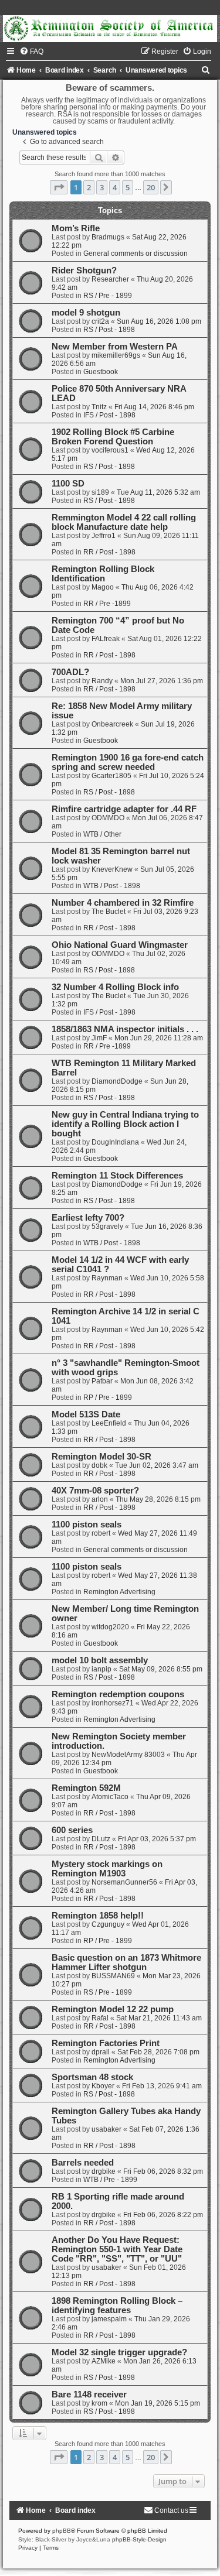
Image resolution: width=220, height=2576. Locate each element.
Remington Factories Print (106, 2043)
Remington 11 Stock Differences (117, 1176)
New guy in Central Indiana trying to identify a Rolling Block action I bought (125, 1124)
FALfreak (106, 639)
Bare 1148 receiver (89, 2395)
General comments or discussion (136, 254)
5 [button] (128, 187)
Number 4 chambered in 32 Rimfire (123, 903)
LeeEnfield (109, 1423)
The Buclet (109, 912)
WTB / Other (102, 834)
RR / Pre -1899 (107, 604)
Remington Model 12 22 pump (113, 2009)
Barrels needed (83, 2163)
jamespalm (109, 2319)
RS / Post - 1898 (109, 330)
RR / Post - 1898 (109, 552)
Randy (102, 681)
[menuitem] (31, 52)
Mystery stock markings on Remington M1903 (107, 1869)
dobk (99, 1465)
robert (101, 1533)
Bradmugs (108, 237)
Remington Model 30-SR (101, 1457)
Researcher (110, 279)
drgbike (104, 2171)
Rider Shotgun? (84, 270)
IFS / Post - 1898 (109, 415)
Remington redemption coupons (118, 1694)
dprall (101, 2052)
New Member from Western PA (115, 347)
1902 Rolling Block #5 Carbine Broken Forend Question (113, 437)
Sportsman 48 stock (92, 2077)
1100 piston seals (87, 1525)
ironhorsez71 (113, 1703)
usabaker (106, 2129)
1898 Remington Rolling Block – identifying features (117, 2306)
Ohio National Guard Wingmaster (120, 945)
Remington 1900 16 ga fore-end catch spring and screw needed (128, 762)
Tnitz (99, 407)
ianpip (101, 1669)
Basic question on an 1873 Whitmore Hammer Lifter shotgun (126, 1962)
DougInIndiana (115, 1142)
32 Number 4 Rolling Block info (115, 987)
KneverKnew (112, 869)
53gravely (107, 1227)
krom (99, 2403)
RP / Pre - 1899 (108, 1397)
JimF (99, 1038)
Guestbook (101, 372)
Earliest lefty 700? (88, 1218)
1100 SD (68, 484)
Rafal (100, 2018)
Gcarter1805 (111, 776)
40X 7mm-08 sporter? (95, 1491)
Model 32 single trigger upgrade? (119, 2352)
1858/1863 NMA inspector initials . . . (125, 1029)
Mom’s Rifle (76, 228)
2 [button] (89, 187)
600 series (72, 1830)
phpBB (62, 2531)
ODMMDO (108, 818)
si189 (100, 492)
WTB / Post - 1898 (112, 886)
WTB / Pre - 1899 (110, 2180)
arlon (100, 1499)
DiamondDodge (117, 1081)
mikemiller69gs (116, 355)
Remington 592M (86, 1788)
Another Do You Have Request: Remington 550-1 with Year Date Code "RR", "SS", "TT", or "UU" (117, 2249)
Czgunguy (108, 1924)
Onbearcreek (112, 724)
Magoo (103, 587)
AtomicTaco (110, 1797)
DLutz (101, 1839)
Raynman (107, 1278)
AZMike (104, 2361)
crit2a (100, 321)
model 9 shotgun (86, 313)
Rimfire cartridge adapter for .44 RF (124, 809)
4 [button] (115, 187)
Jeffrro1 (104, 536)
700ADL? (70, 672)
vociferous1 (110, 450)
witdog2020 (110, 1627)
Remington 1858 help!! (98, 1916)
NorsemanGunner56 (124, 1882)
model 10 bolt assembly (100, 1660)
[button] (59, 187)
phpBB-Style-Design (139, 2539)
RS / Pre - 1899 (108, 296)
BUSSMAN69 (113, 1976)
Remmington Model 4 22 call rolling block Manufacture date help (124, 522)
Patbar (102, 1381)
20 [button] (151, 187)
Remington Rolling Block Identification (103, 574)
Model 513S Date (86, 1414)
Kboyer (103, 2086)
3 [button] (102, 187)
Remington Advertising (119, 1592)
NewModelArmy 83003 (128, 1755)
